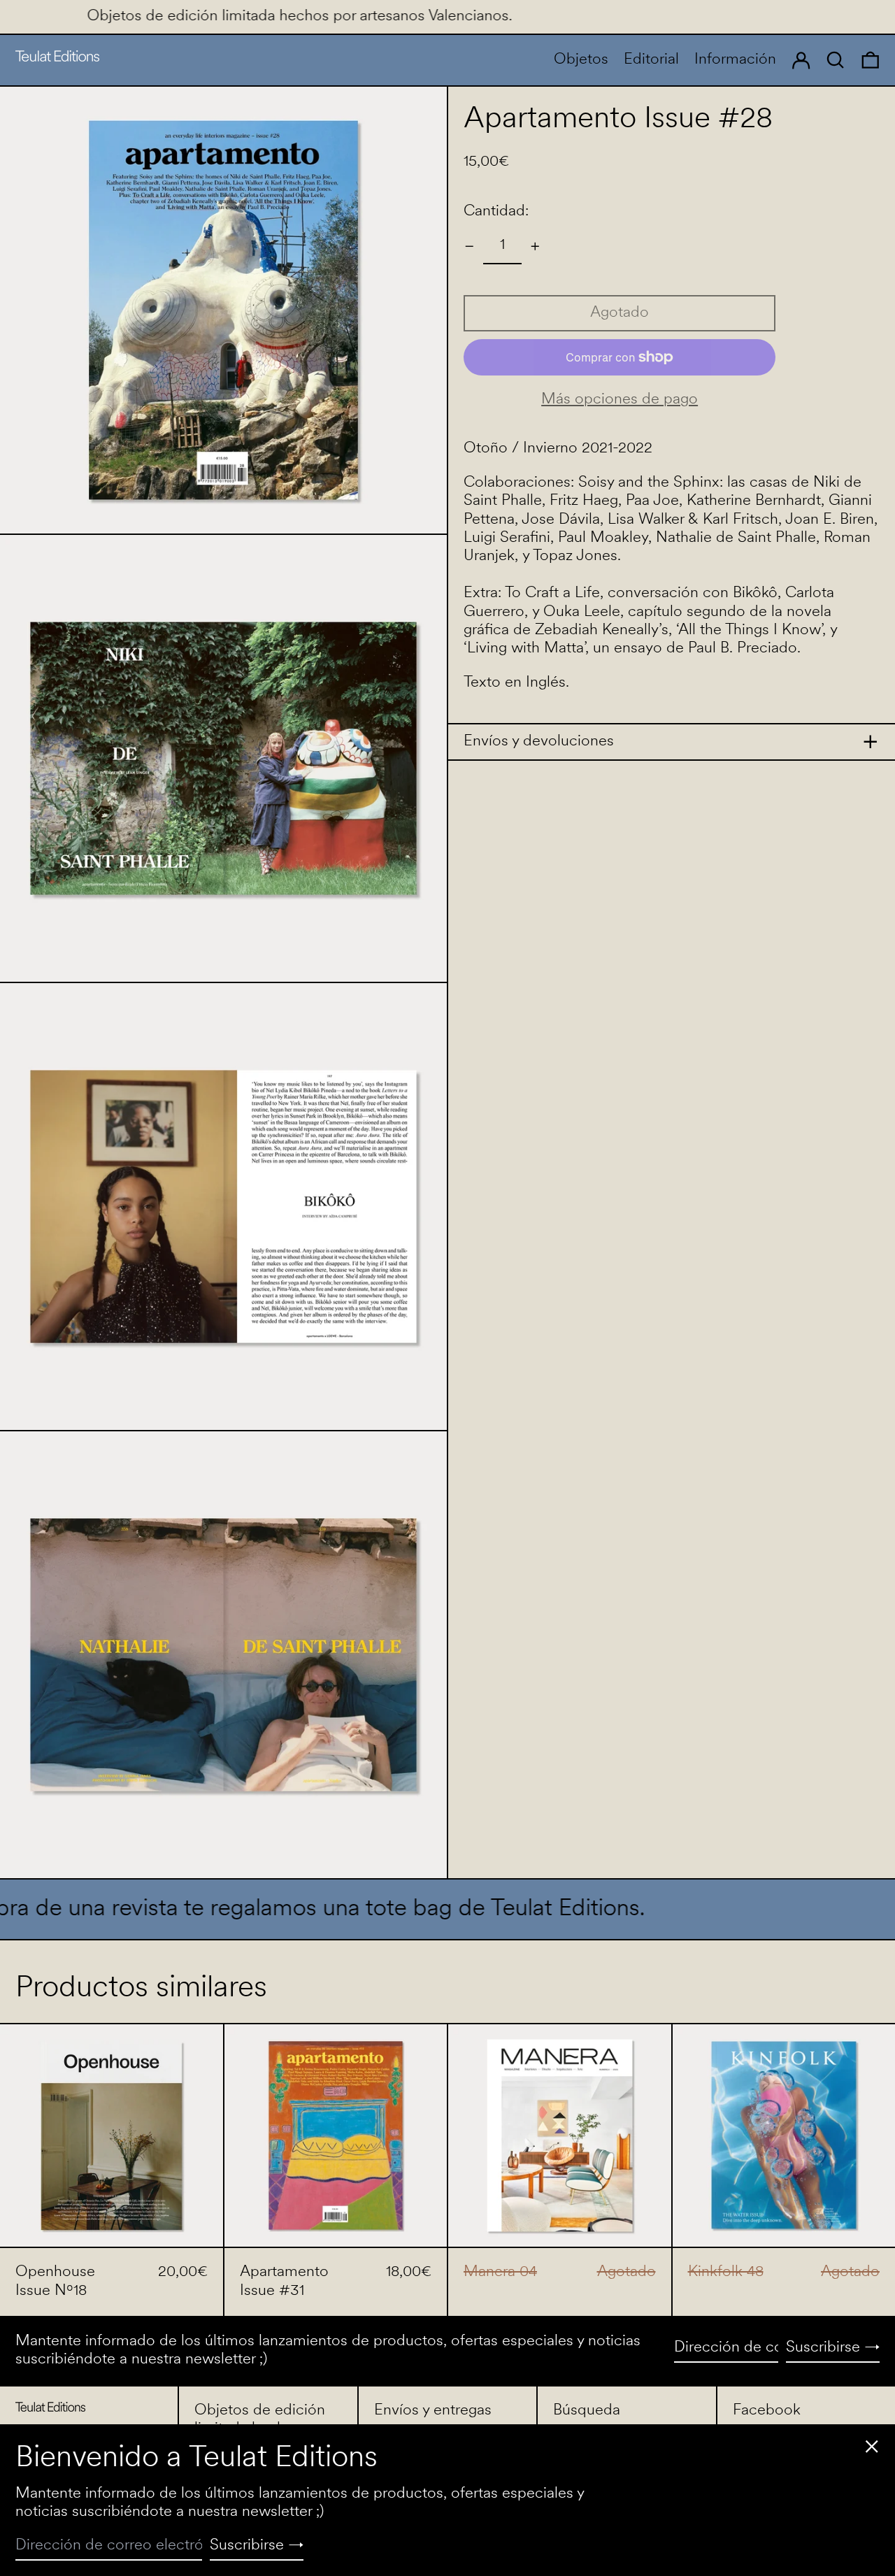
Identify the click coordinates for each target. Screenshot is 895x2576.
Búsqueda (587, 2411)
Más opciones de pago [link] (620, 400)
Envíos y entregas (433, 2411)
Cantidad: (496, 212)
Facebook (767, 2411)
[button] (871, 60)
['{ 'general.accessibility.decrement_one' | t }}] (470, 246)
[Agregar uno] (535, 246)
